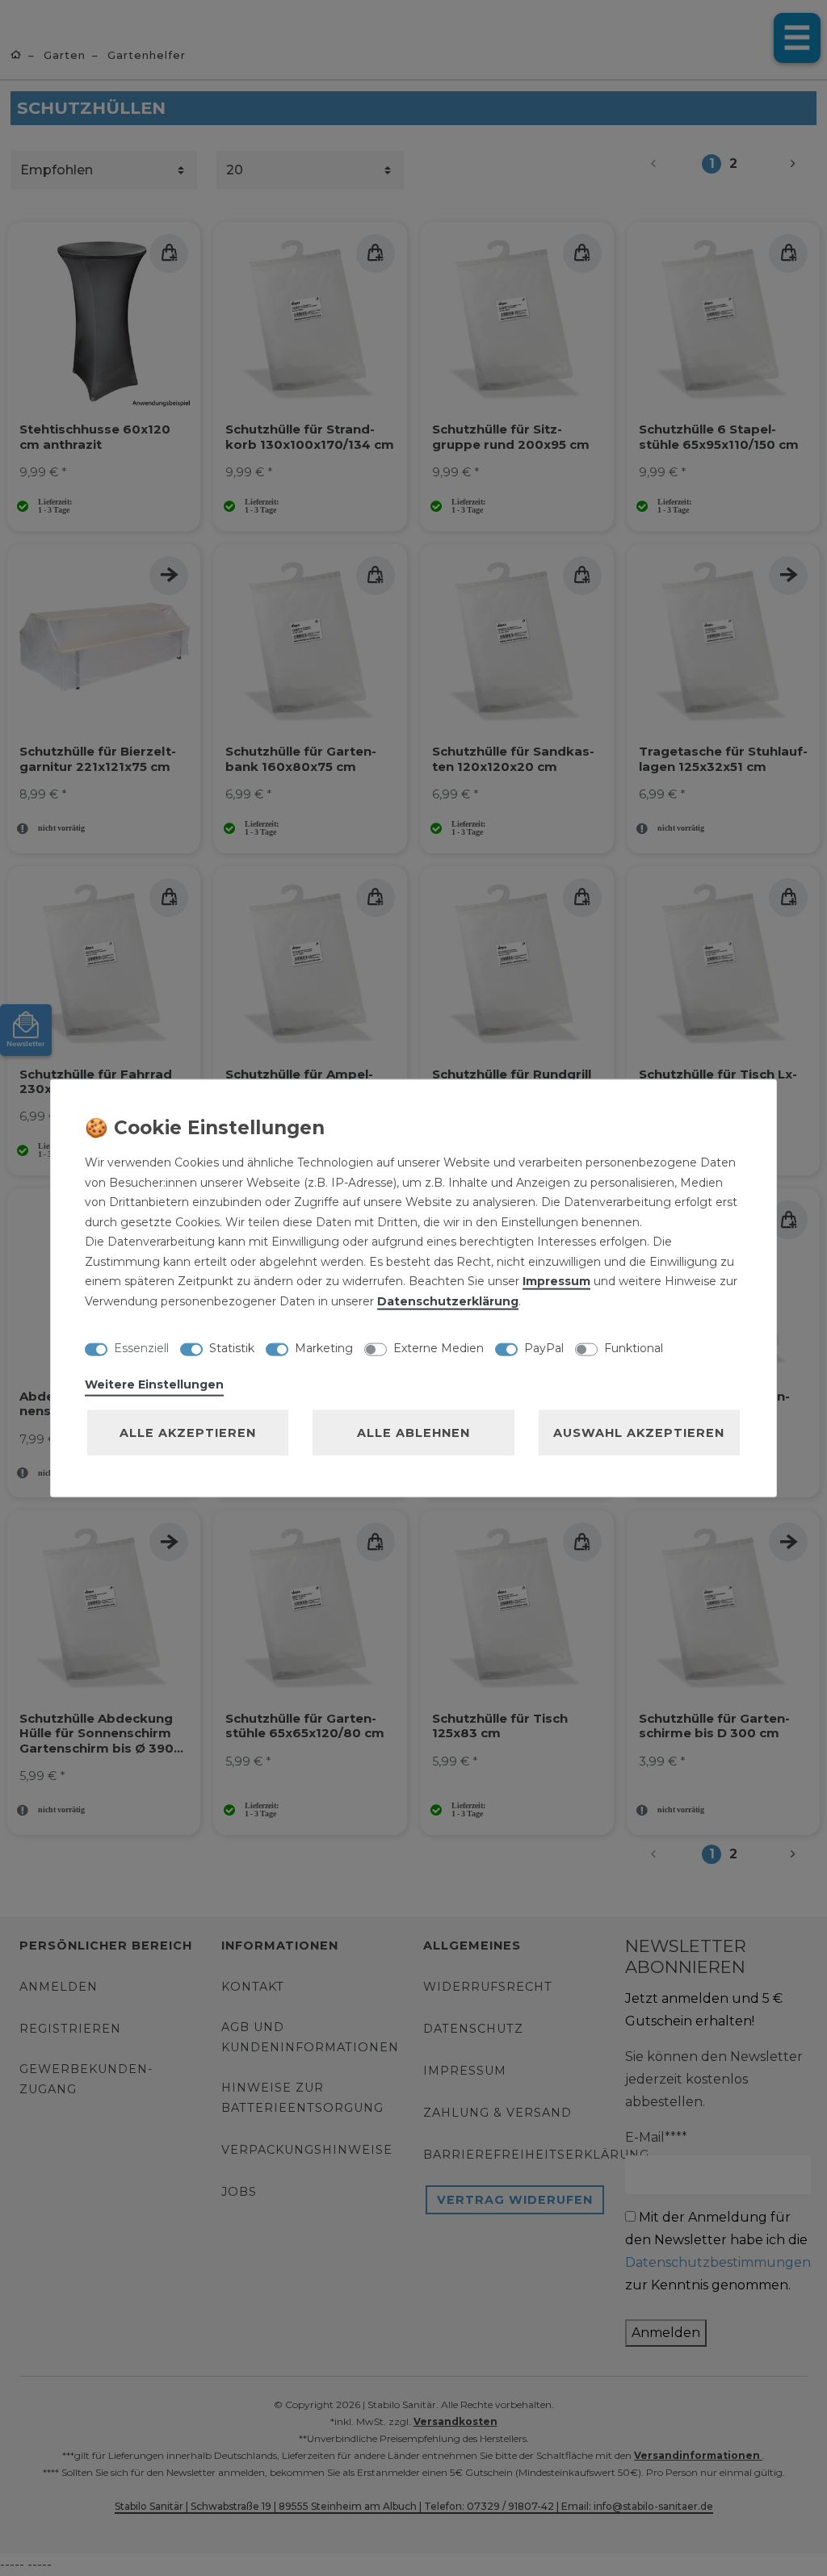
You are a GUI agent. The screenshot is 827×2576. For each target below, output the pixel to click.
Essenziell (141, 1347)
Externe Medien (439, 1347)
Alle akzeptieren (188, 1433)
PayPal (544, 1347)
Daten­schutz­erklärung (448, 1301)
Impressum (556, 1281)
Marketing (324, 1347)
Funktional (634, 1347)
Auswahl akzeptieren (639, 1433)
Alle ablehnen (413, 1433)
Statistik (232, 1347)
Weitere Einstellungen (154, 1384)
